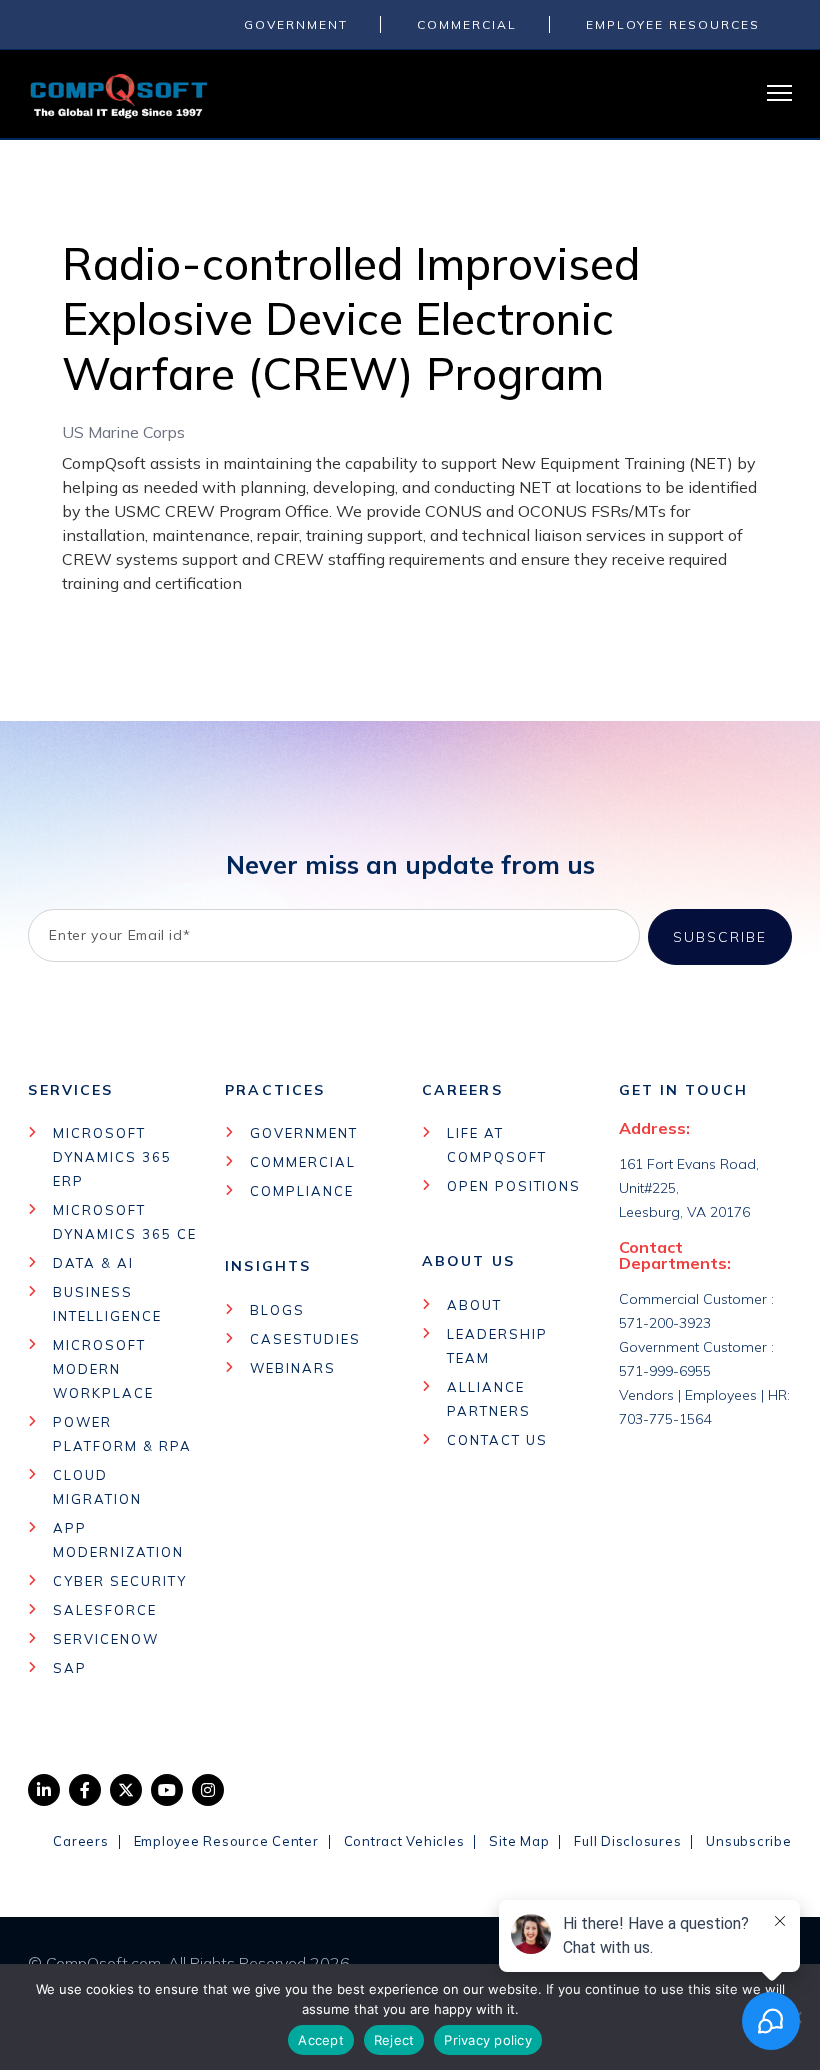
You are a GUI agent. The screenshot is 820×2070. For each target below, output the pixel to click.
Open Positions (514, 1186)
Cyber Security (119, 1581)
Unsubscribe (748, 1841)
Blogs (277, 1310)
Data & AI (93, 1263)
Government (304, 1133)
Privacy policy (488, 2040)
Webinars (293, 1368)
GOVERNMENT (296, 24)
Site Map (519, 1841)
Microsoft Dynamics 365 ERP (112, 1157)
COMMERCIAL (467, 24)
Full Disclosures (627, 1841)
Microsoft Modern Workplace (103, 1369)
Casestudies (305, 1339)
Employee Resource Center (226, 1841)
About (474, 1305)
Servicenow (106, 1639)
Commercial (303, 1162)
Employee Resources (673, 24)
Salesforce (105, 1610)
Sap (70, 1668)
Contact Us (497, 1440)
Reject (394, 2040)
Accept (321, 2040)
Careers (80, 1841)
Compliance (302, 1191)
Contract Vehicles (404, 1841)
